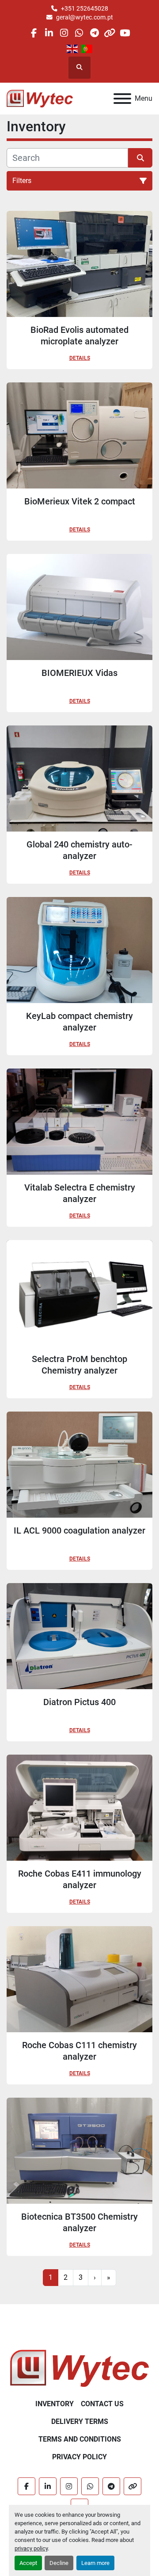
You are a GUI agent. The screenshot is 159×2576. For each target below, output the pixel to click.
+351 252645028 (85, 8)
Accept (28, 2563)
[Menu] (122, 99)
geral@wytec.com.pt (85, 17)
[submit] (140, 158)
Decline (59, 2563)
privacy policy (31, 2548)
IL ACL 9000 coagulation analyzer (79, 1530)
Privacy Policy (79, 2457)
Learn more (95, 2563)
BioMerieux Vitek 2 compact (80, 501)
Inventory (55, 2404)
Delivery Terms (80, 2421)
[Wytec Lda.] (79, 2368)
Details (80, 358)
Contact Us (102, 2404)
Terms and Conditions (80, 2439)
